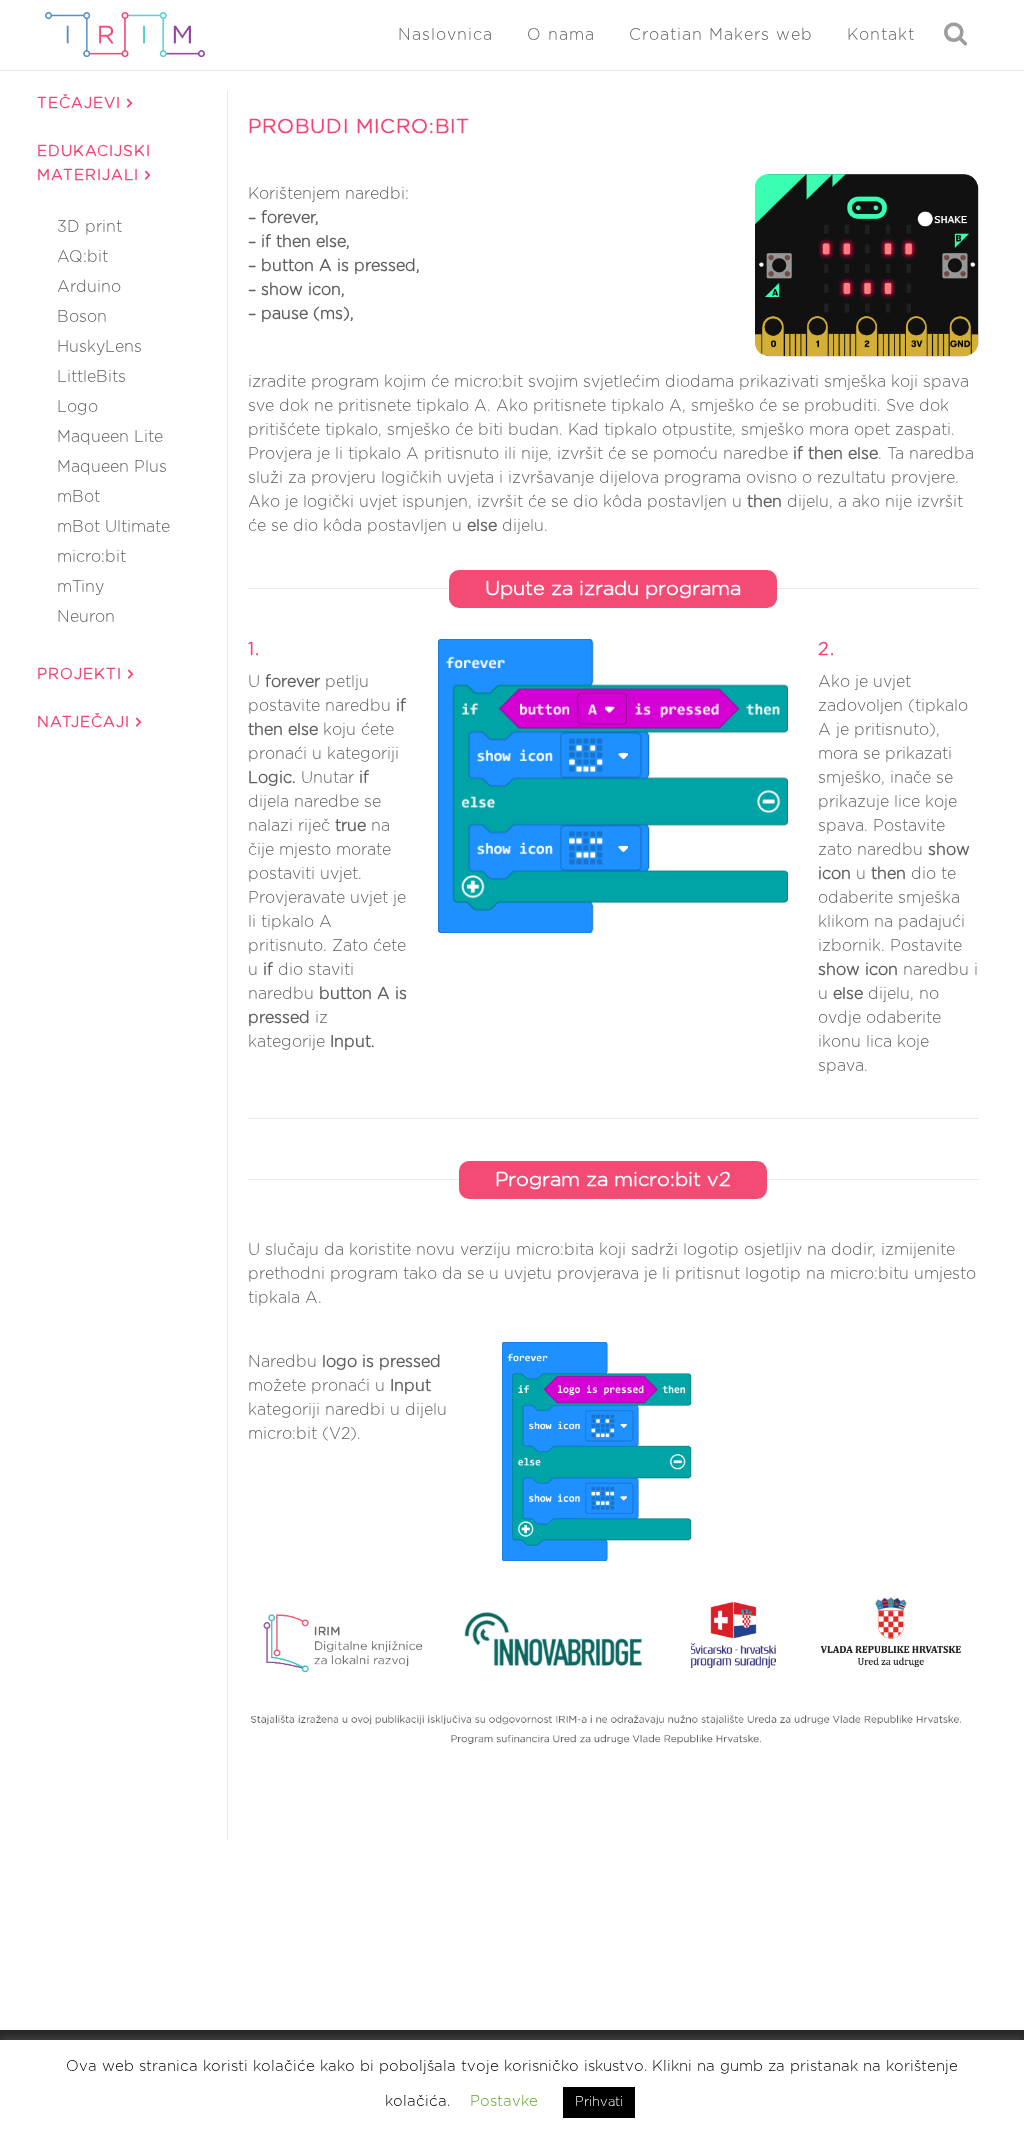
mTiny (80, 587)
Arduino (89, 287)
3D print (89, 227)
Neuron (86, 617)
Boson (82, 317)
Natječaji (86, 722)
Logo (77, 407)
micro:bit (91, 557)
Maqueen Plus (112, 467)
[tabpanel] (613, 964)
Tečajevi (82, 103)
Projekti (82, 674)
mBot (78, 497)
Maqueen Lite (110, 437)
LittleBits (91, 377)
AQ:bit (82, 257)
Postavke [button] (504, 2101)
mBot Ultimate (113, 527)
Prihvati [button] (599, 2102)
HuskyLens (99, 347)
